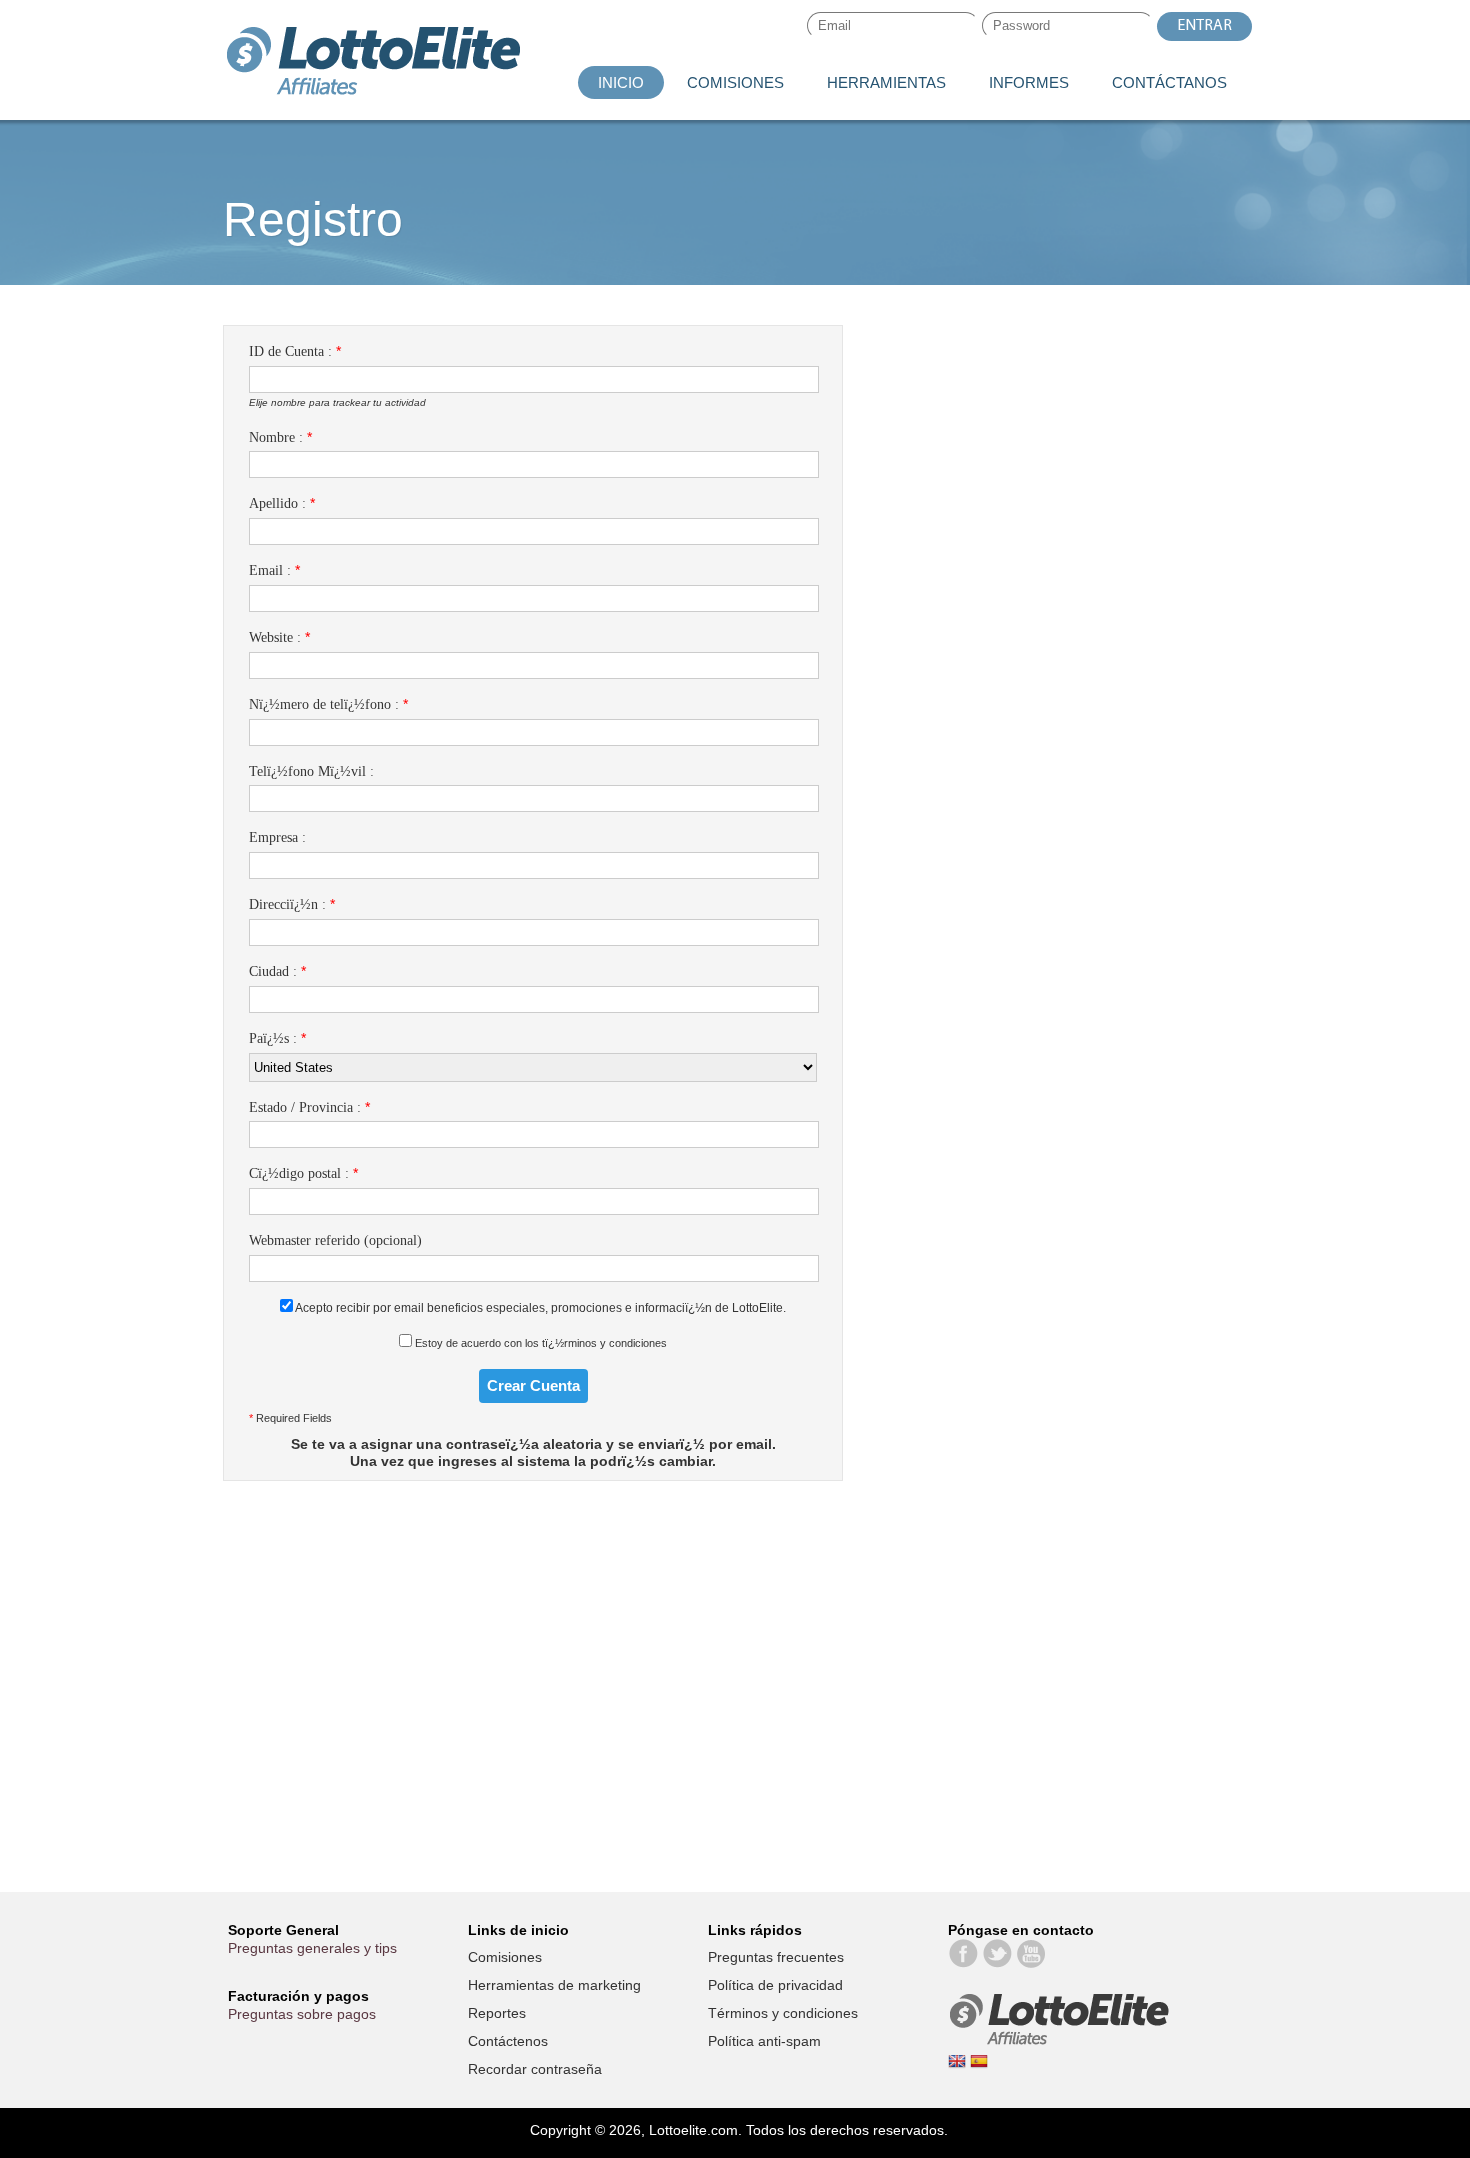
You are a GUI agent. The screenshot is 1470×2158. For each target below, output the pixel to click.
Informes (1029, 82)
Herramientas (886, 82)
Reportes (497, 2013)
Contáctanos (1169, 82)
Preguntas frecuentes (776, 1957)
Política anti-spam (764, 2041)
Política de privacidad (775, 1985)
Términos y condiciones (783, 2013)
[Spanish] (979, 2065)
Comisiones (735, 82)
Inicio (621, 82)
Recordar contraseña (535, 2069)
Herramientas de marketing (554, 1985)
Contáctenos (508, 2041)
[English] (959, 2065)
